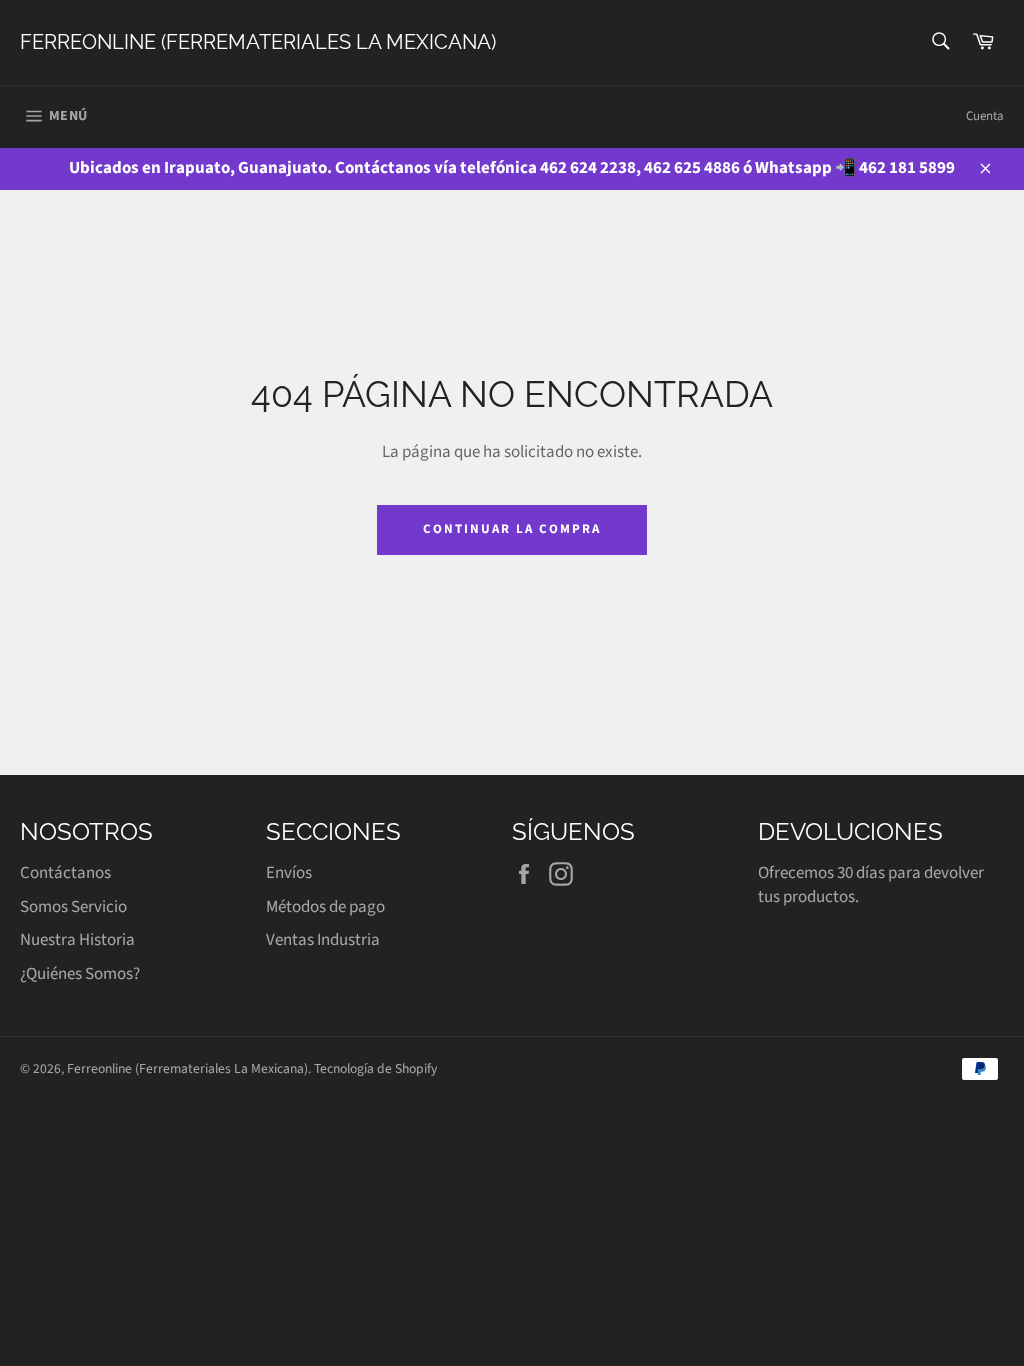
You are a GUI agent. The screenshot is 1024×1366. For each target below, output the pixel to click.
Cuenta (985, 116)
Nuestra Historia (77, 940)
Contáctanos (65, 873)
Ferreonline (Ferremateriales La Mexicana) (258, 42)
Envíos (289, 873)
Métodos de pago (325, 907)
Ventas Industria (323, 940)
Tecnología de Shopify (375, 1068)
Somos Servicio (73, 907)
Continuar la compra (511, 529)
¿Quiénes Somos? (80, 974)
